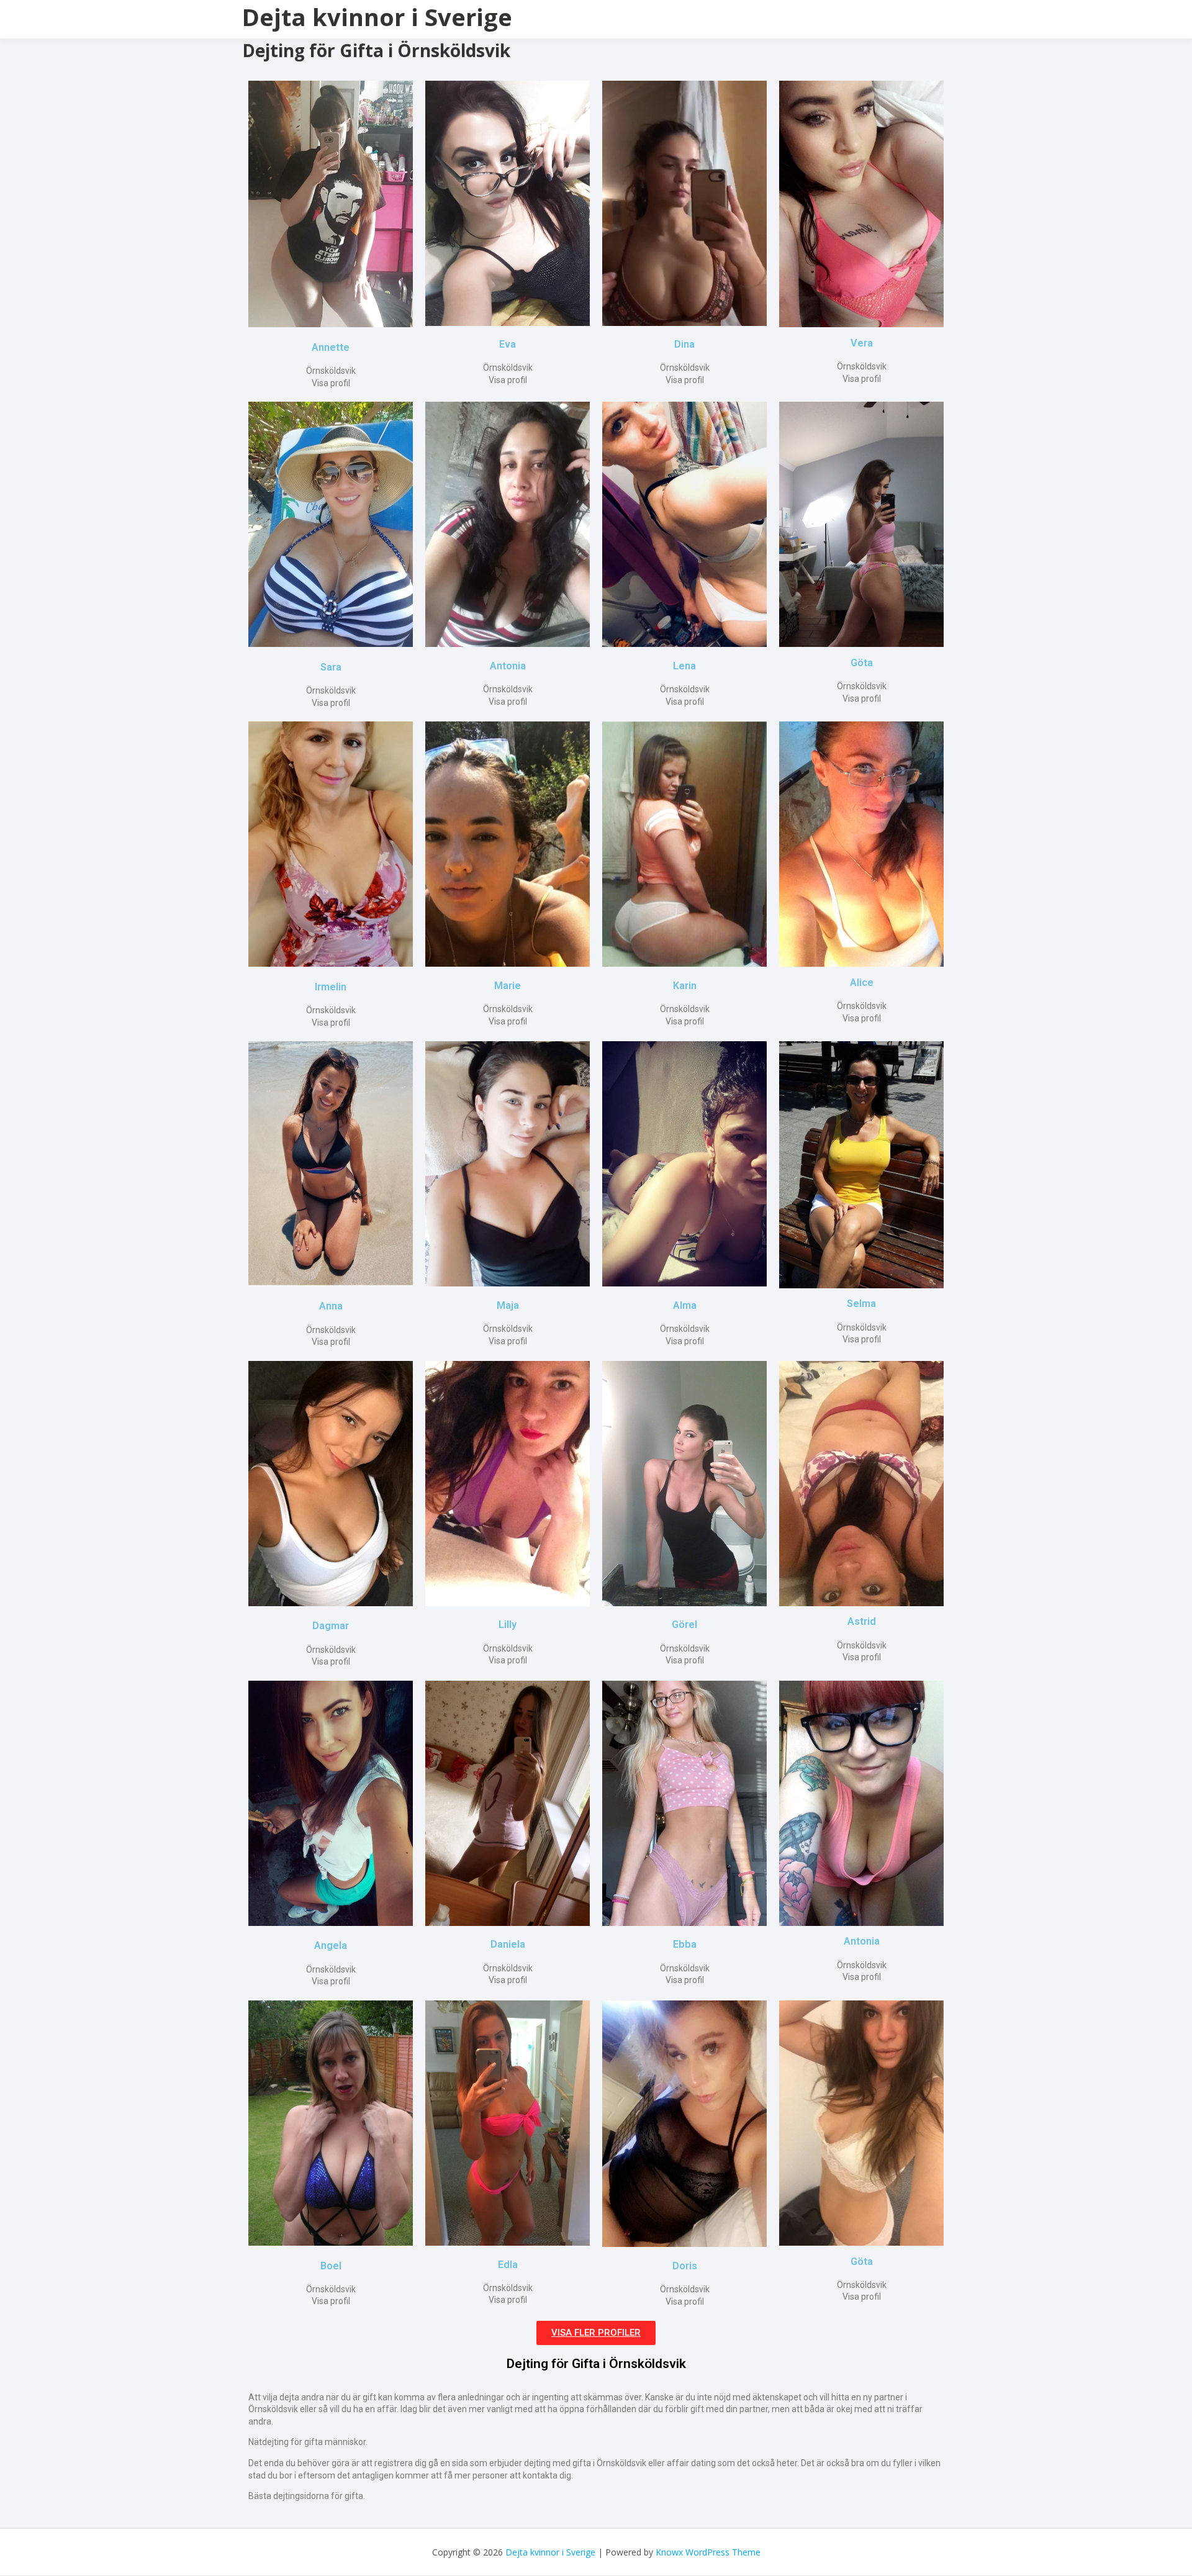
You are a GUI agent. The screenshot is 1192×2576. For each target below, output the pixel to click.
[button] (596, 2333)
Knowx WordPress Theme (708, 2552)
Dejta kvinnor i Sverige (377, 17)
